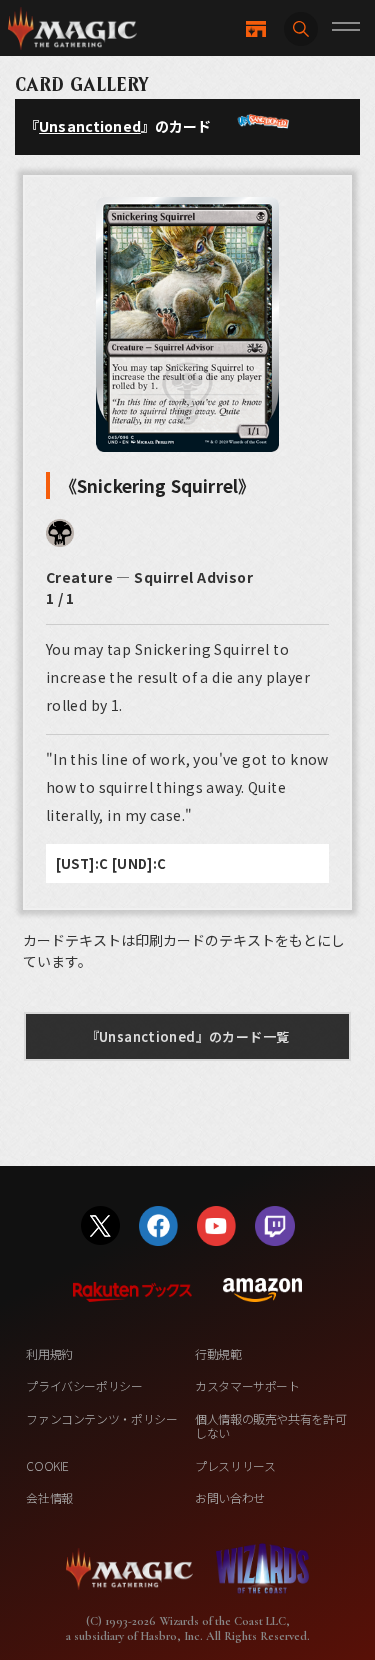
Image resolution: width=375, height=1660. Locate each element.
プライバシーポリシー (84, 1385)
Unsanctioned (90, 126)
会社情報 (49, 1497)
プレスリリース (235, 1465)
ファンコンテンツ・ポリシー (101, 1418)
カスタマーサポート (247, 1385)
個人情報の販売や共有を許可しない (270, 1425)
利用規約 (49, 1353)
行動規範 (218, 1353)
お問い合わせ (230, 1497)
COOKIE (47, 1465)
